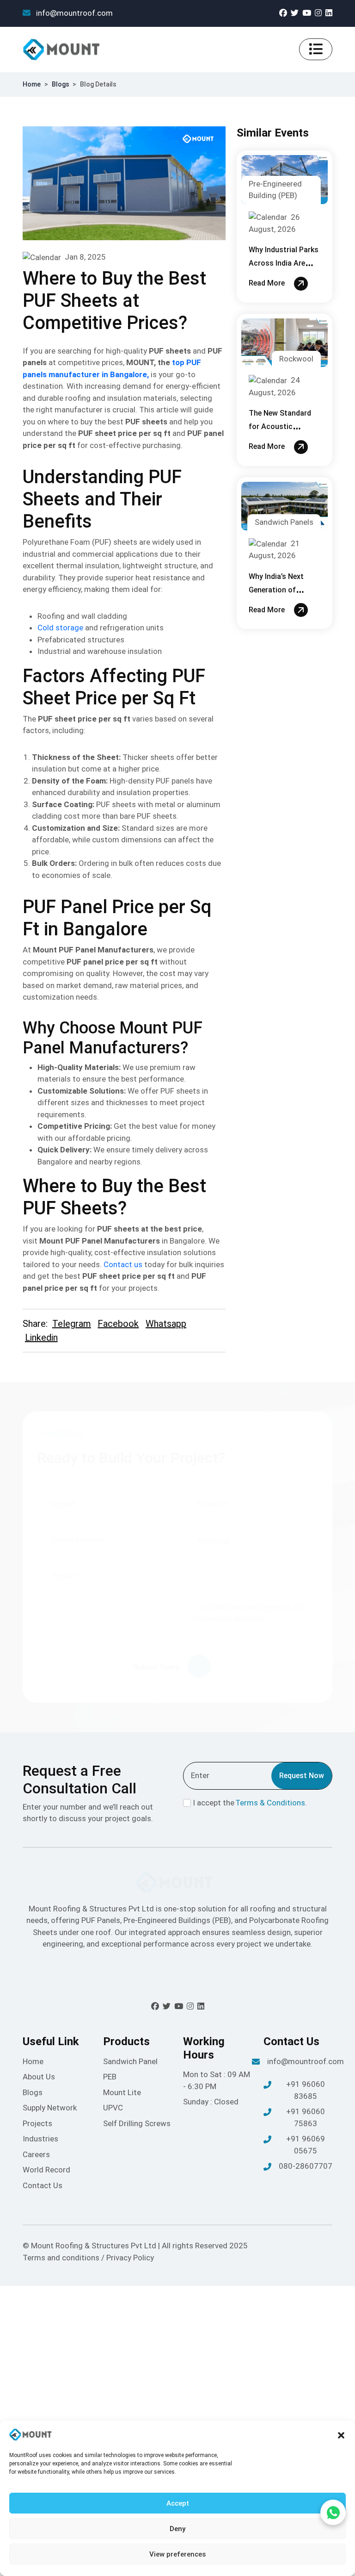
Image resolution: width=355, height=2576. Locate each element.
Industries (40, 2139)
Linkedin (41, 1338)
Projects (37, 2123)
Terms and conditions (62, 2258)
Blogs (61, 84)
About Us (39, 2077)
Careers (36, 2154)
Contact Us (43, 2185)
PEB (110, 2077)
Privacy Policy (130, 2258)
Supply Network (50, 2108)
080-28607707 (306, 2166)
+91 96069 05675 (306, 2145)
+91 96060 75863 (306, 2117)
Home (32, 84)
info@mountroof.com (73, 13)
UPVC (113, 2108)
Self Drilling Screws (137, 2123)
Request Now (302, 1776)
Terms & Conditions (270, 1803)
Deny (177, 2529)
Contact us (123, 1264)
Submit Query (157, 1667)
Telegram (72, 1324)
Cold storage (60, 628)
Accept (178, 2503)
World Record (46, 2170)
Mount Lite (122, 2092)
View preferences (177, 2554)
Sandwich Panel (130, 2061)
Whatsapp (166, 1324)
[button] (341, 2435)
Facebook (118, 1324)
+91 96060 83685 (306, 2090)
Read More (268, 283)
